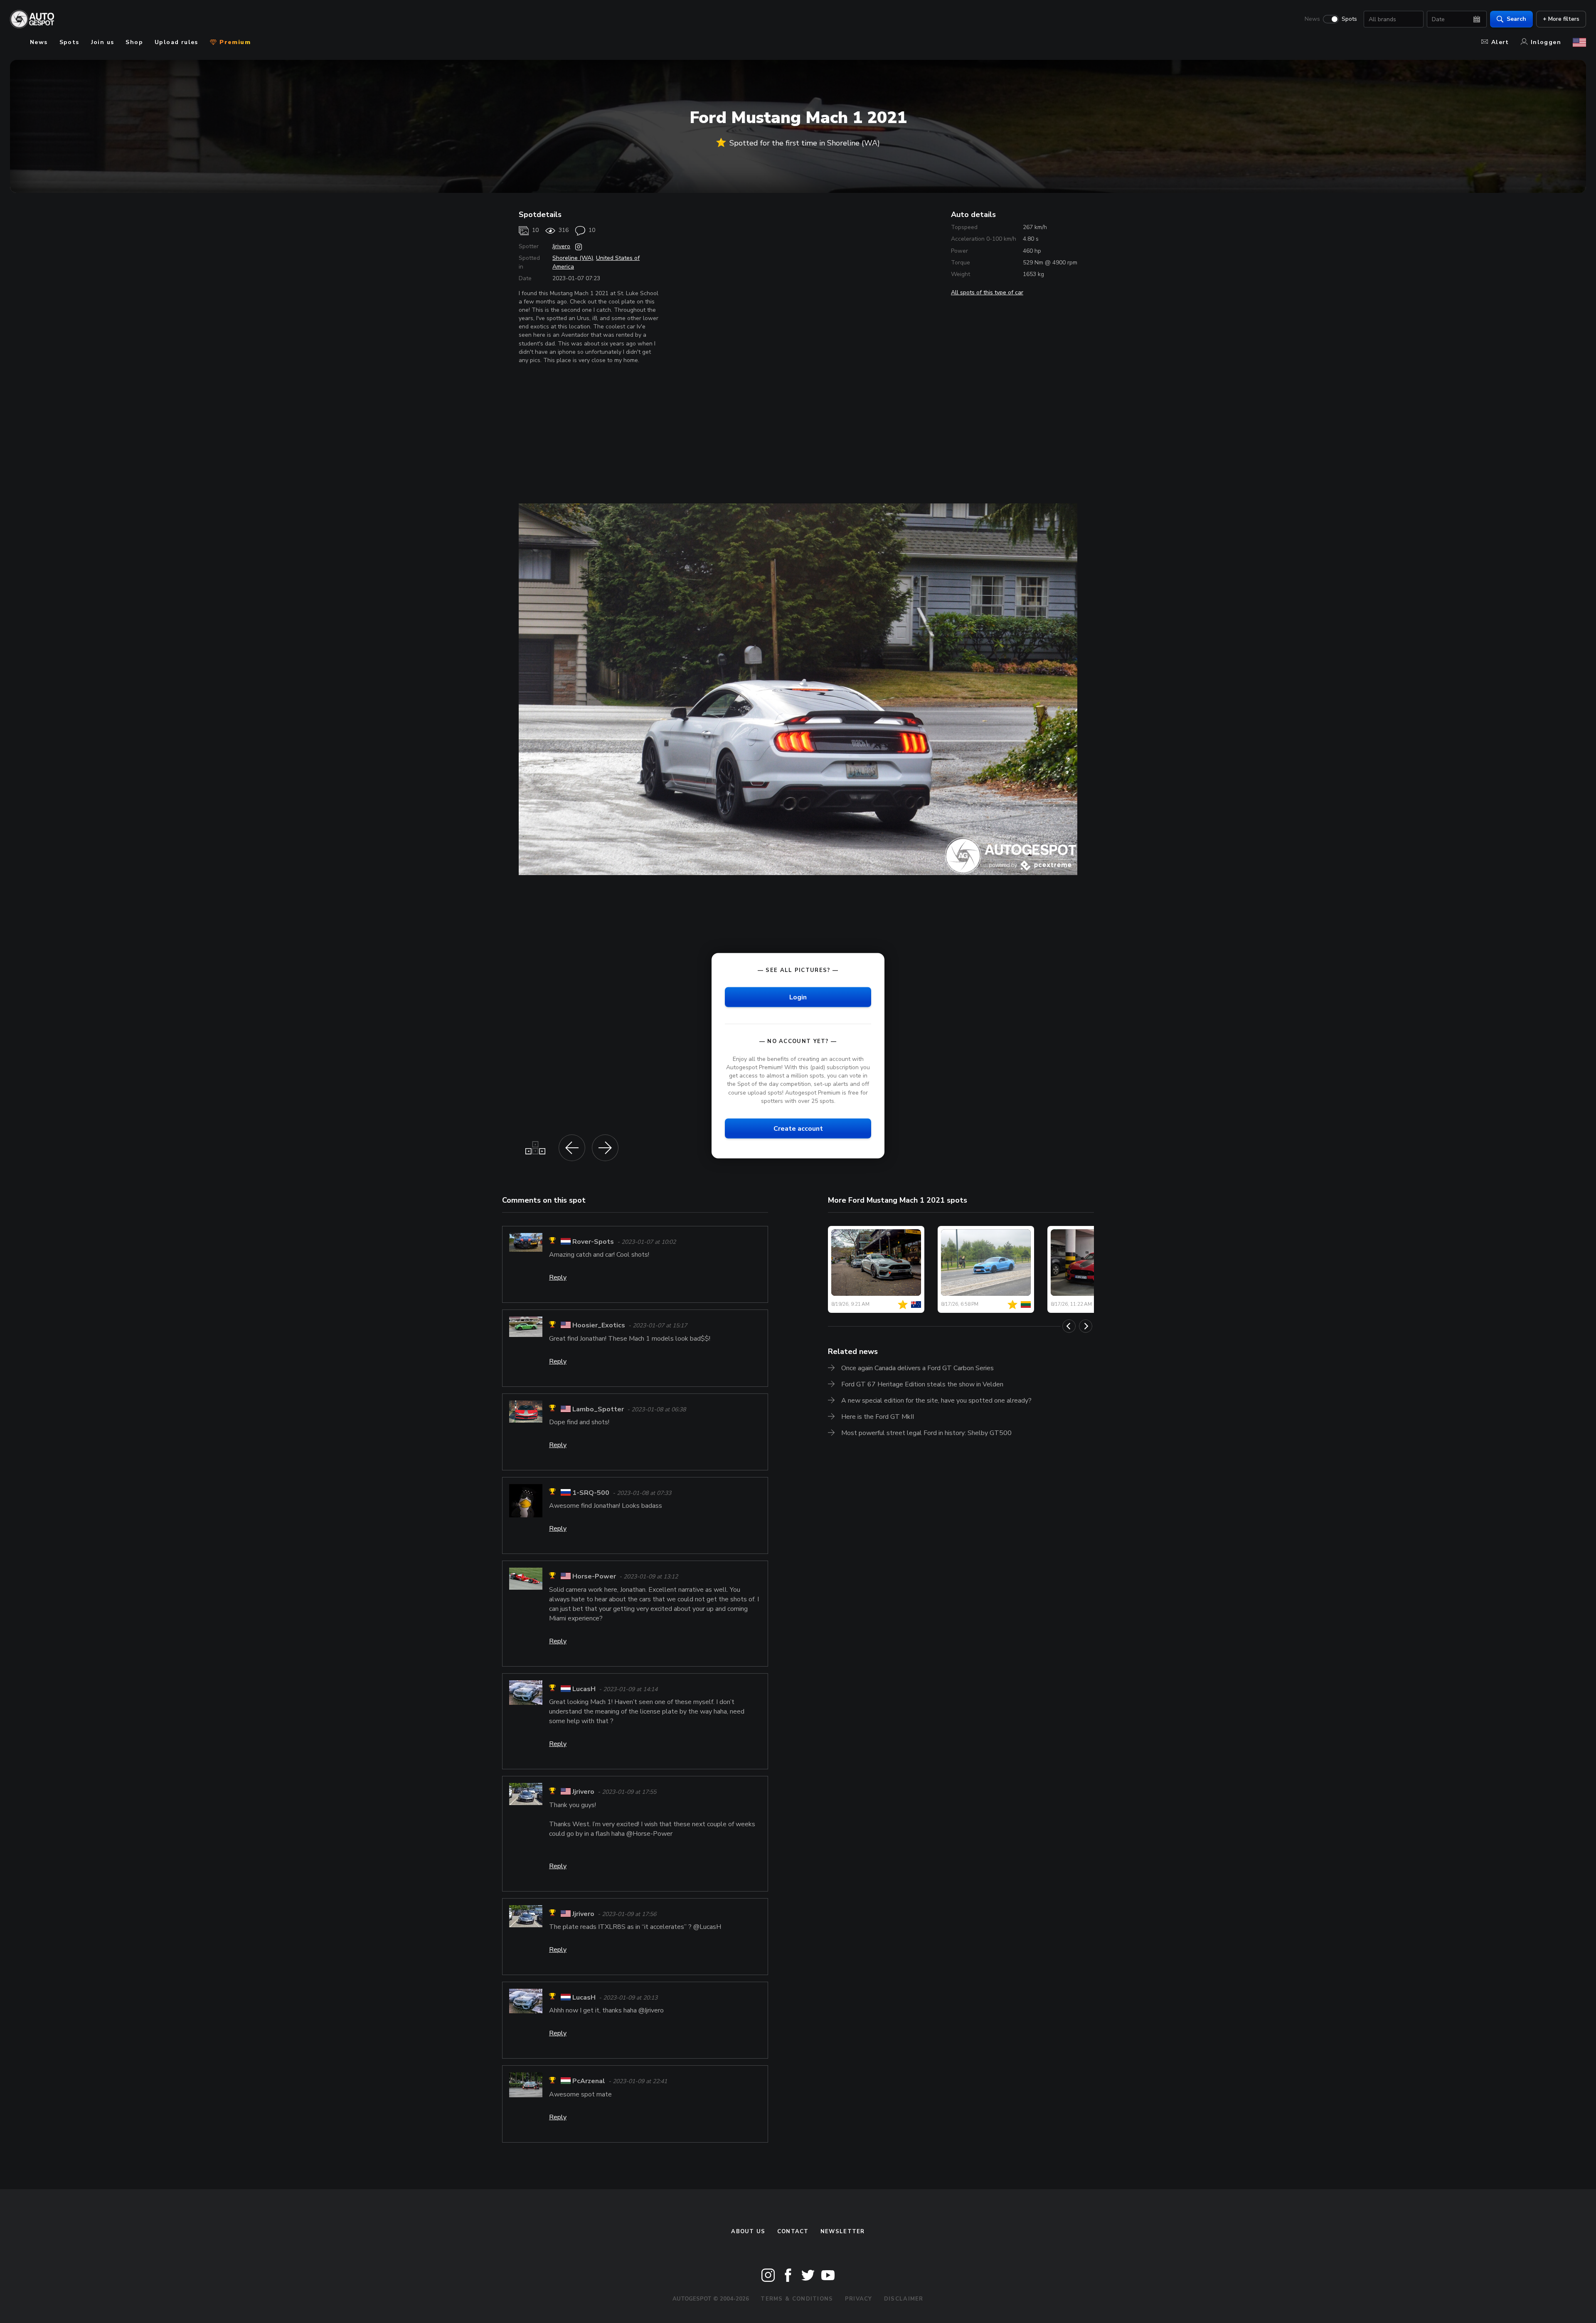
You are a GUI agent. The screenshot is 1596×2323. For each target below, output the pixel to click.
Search (1516, 19)
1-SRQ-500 (591, 1493)
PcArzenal (589, 2081)
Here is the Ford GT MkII (878, 1417)
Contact (793, 2232)
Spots (1349, 19)
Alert (1500, 42)
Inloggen (1546, 42)
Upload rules (176, 42)
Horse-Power (594, 1577)
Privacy (859, 2299)
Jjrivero (561, 246)
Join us (103, 42)
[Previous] (1069, 1326)
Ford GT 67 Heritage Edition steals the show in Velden (922, 1384)
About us (748, 2232)
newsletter (843, 2232)
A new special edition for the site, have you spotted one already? (936, 1401)
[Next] (1086, 1326)
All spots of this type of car (987, 292)
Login (798, 997)
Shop (134, 42)
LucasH (584, 1689)
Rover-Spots (593, 1242)
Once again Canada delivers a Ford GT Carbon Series (917, 1368)
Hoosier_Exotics (599, 1326)
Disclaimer (904, 2299)
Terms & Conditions (797, 2299)
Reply (558, 1277)
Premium (234, 42)
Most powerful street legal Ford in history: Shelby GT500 (926, 1433)
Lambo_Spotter (598, 1409)
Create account (798, 1128)
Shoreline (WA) (573, 258)
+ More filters (1561, 19)
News (1312, 19)
